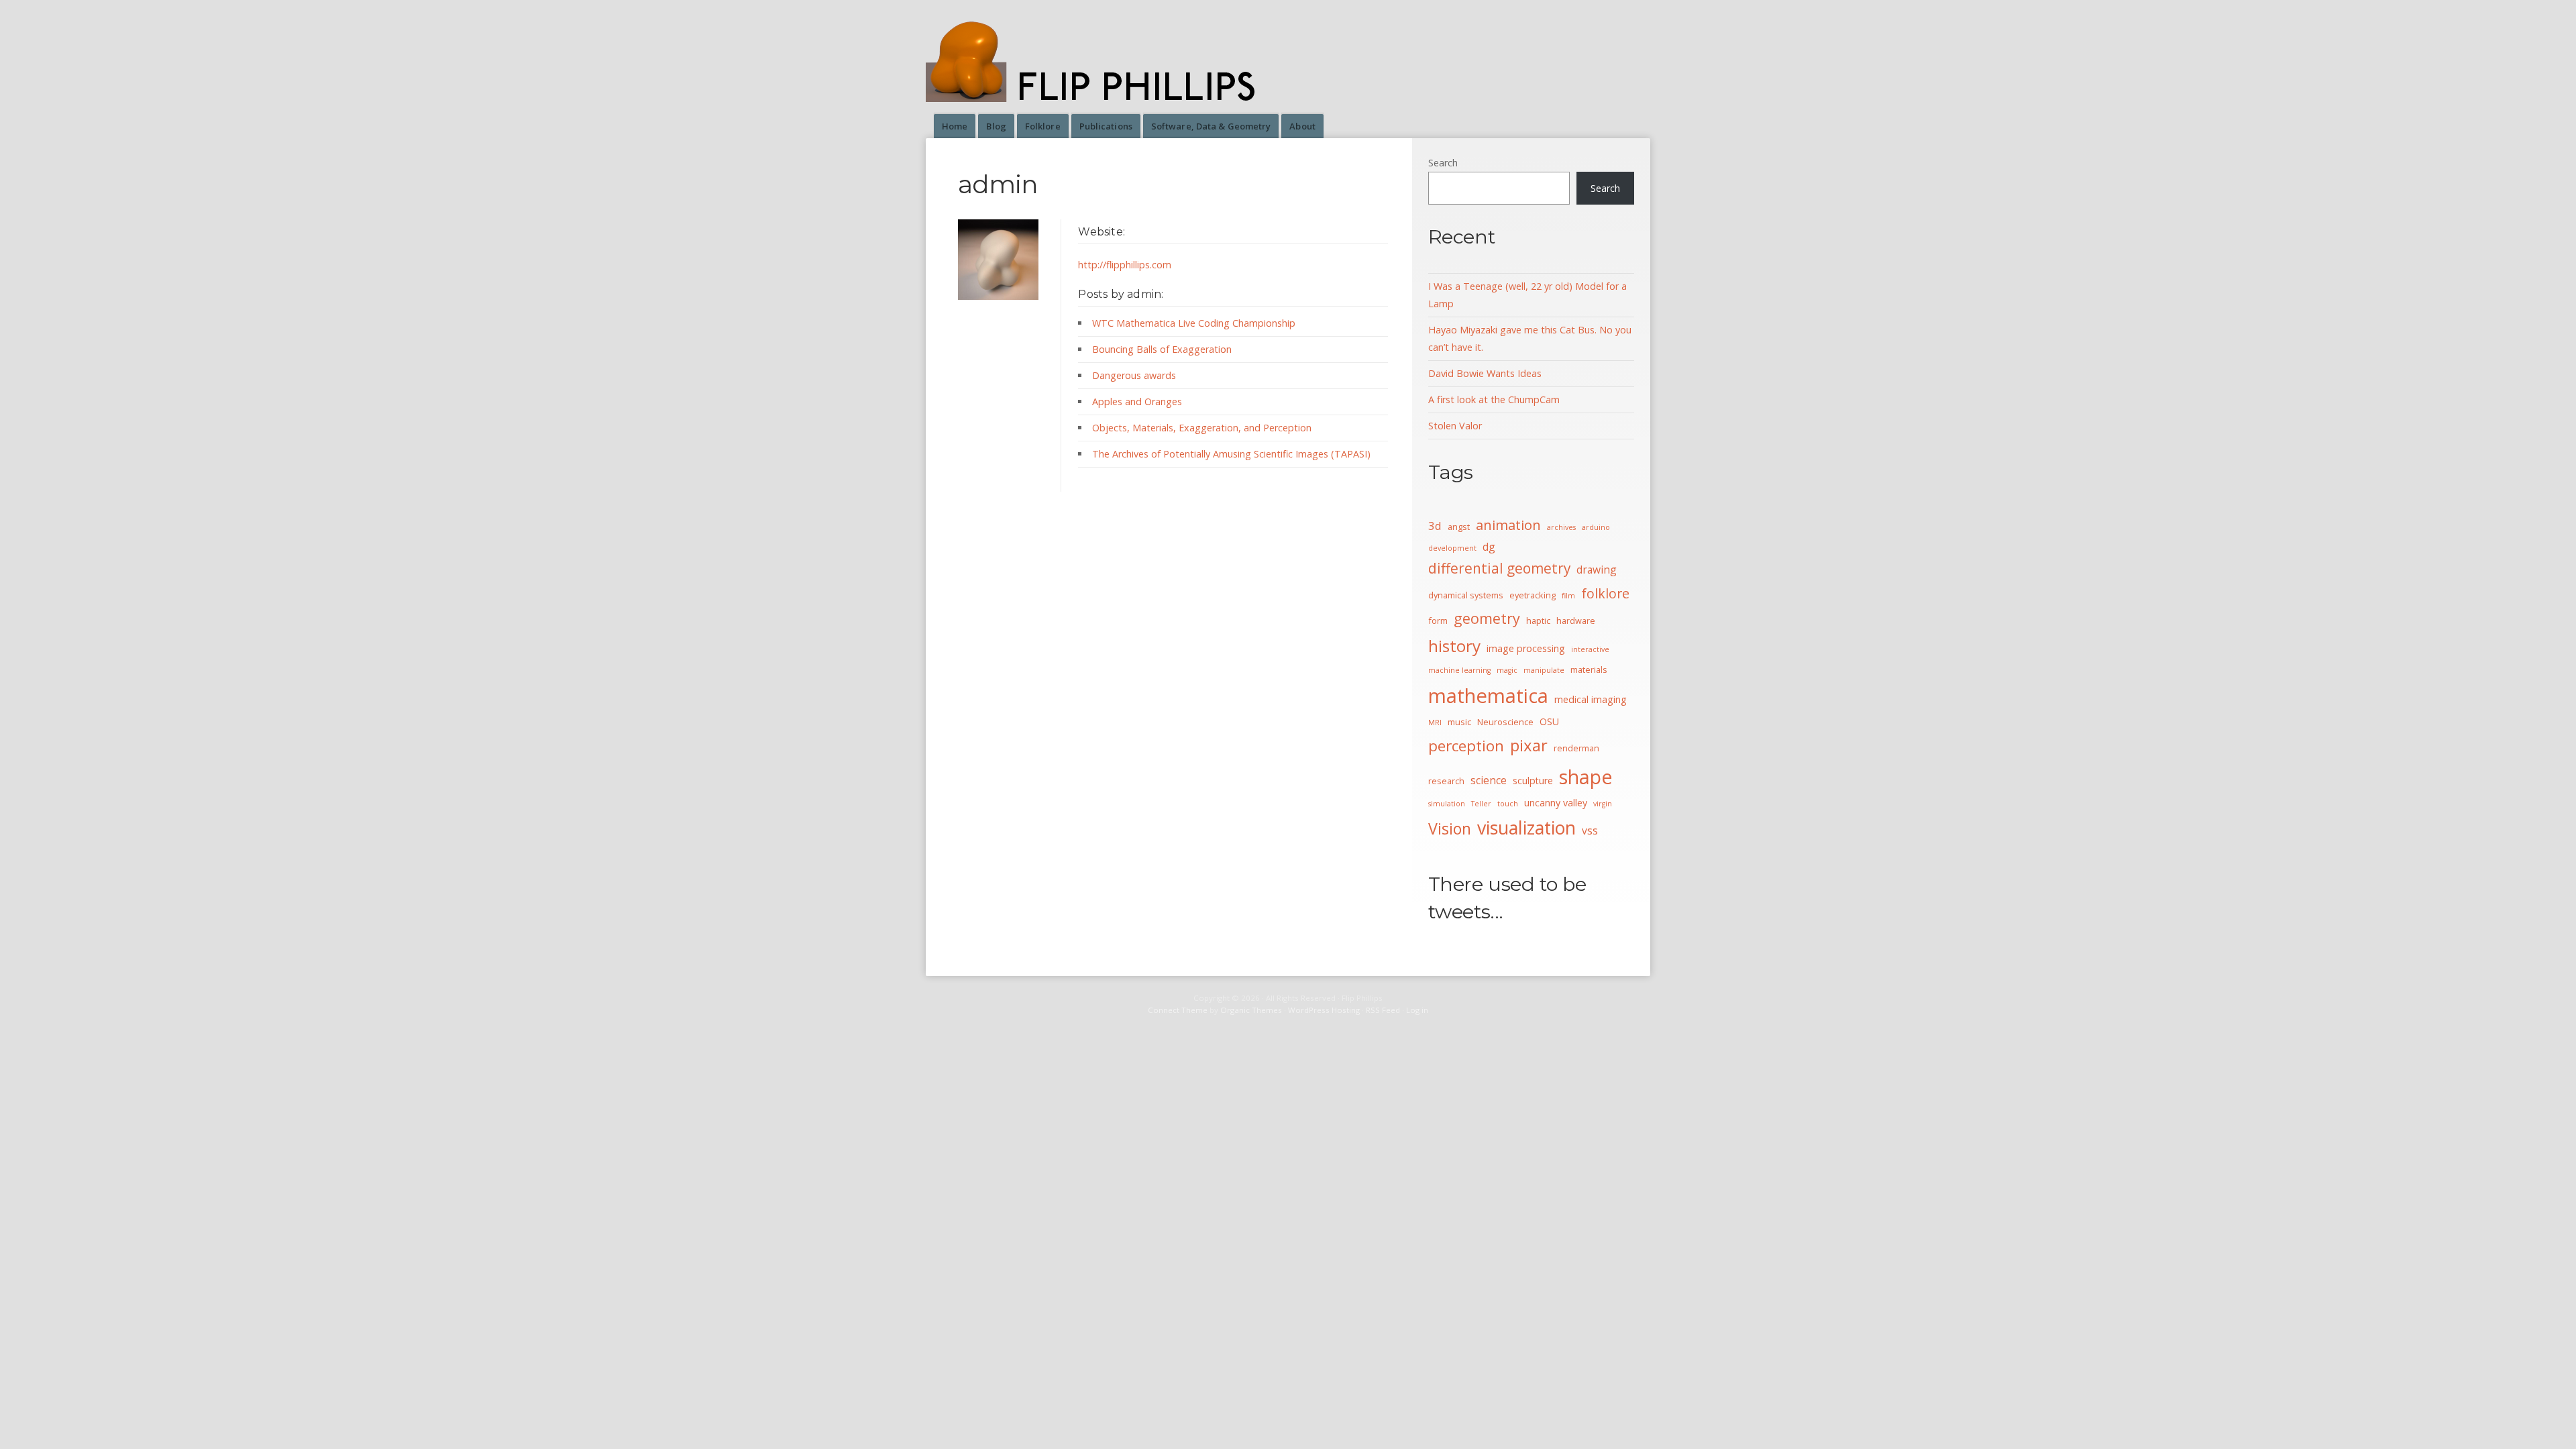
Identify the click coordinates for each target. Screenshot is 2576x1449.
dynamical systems (1466, 595)
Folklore (1043, 126)
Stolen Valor (1455, 426)
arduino (1596, 527)
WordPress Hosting (1324, 1010)
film (1568, 596)
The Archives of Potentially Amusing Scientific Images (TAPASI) (1231, 454)
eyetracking (1533, 595)
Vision (1450, 828)
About (1302, 126)
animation (1508, 525)
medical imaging (1591, 699)
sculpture (1533, 781)
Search (1443, 163)
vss (1590, 830)
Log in (1417, 1010)
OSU (1549, 721)
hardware (1576, 621)
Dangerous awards (1134, 375)
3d (1435, 526)
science (1489, 780)
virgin (1603, 804)
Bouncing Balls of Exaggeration (1162, 349)
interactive (1590, 649)
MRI (1435, 722)
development (1452, 548)
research (1446, 781)
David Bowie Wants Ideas (1485, 373)
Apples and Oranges (1137, 401)
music (1459, 722)
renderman (1576, 748)
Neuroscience (1505, 722)
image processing (1526, 648)
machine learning (1459, 670)
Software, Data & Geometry (1211, 126)
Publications (1106, 126)
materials (1589, 669)
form (1438, 621)
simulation (1447, 804)
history (1454, 646)
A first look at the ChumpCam (1494, 399)
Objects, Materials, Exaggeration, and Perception (1202, 428)
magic (1507, 670)
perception (1466, 746)
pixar (1529, 745)
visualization (1526, 827)
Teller (1481, 804)
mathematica (1488, 696)
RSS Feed (1383, 1010)
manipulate (1544, 670)
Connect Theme (1178, 1010)
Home (955, 126)
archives (1561, 527)
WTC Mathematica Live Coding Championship (1194, 323)
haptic (1538, 621)
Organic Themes (1251, 1010)
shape (1586, 777)
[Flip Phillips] (1099, 94)
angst (1459, 527)
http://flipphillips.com (1125, 265)
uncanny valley (1556, 803)
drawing (1597, 570)
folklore (1605, 593)
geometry (1487, 618)
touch (1508, 804)
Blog (996, 126)
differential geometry (1499, 568)
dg (1489, 547)
